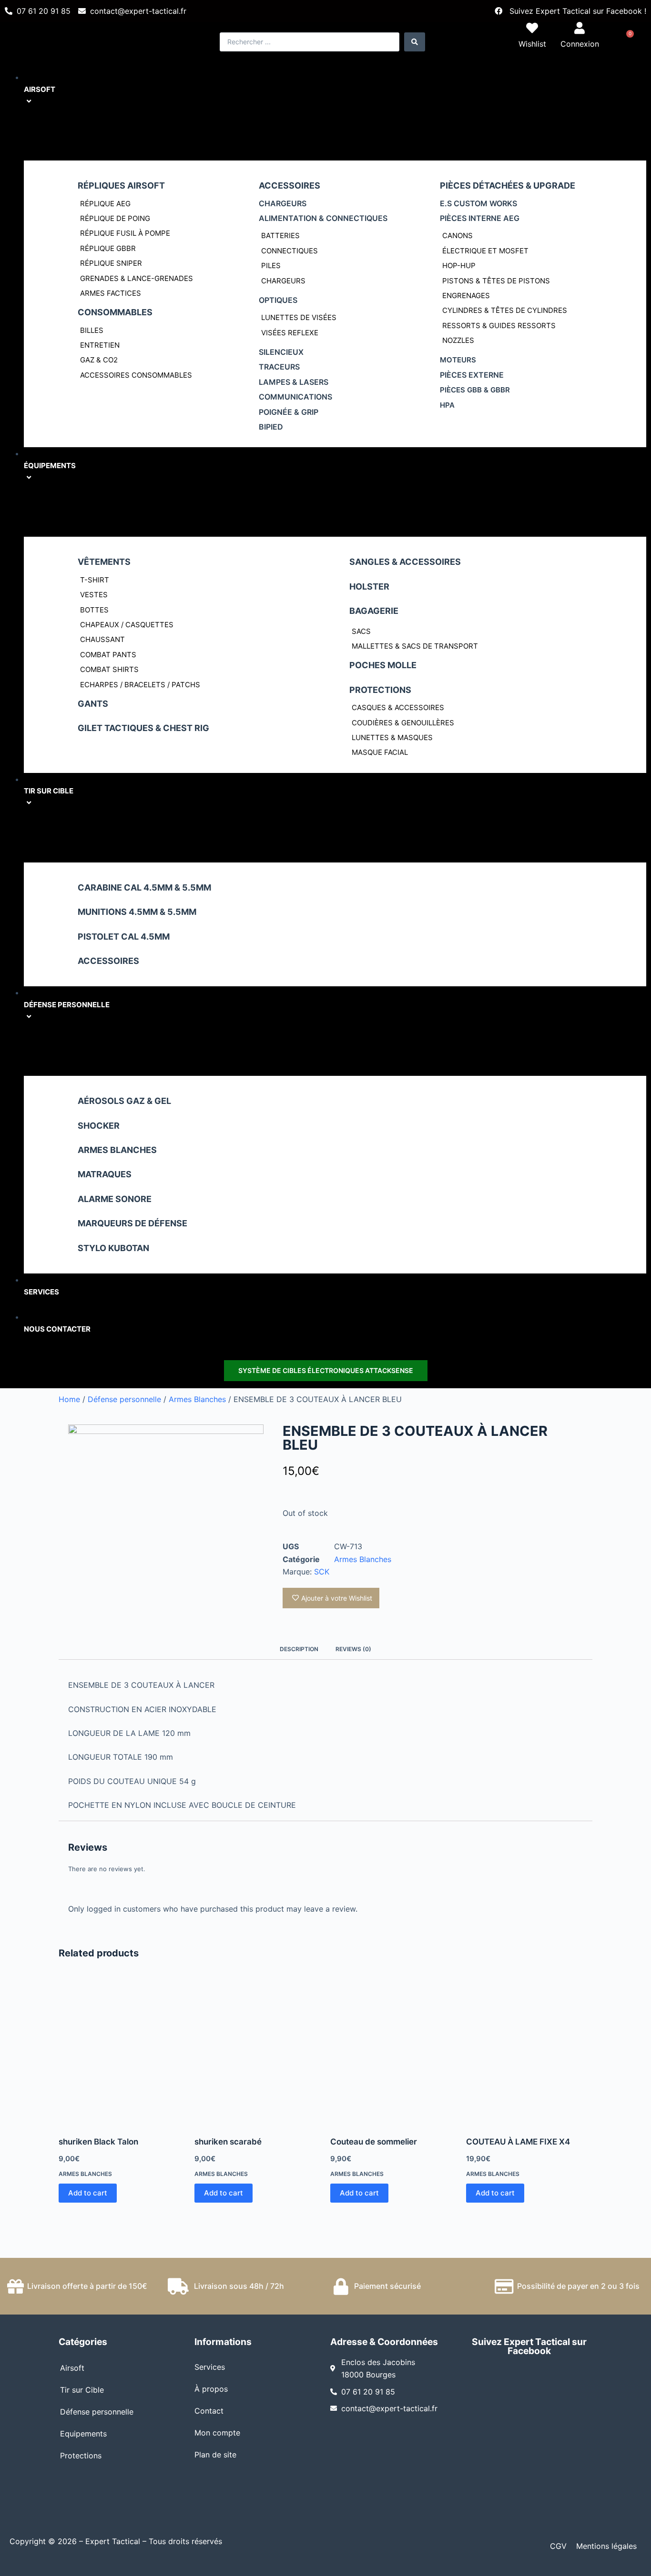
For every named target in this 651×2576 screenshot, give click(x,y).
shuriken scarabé (228, 2142)
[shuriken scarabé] (258, 2052)
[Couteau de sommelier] (393, 2052)
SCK (322, 1572)
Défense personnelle (124, 1399)
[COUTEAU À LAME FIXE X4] (529, 2052)
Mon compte (217, 2433)
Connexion (580, 44)
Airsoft (72, 2368)
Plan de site (215, 2455)
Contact (209, 2411)
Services (210, 2367)
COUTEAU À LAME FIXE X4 (518, 2142)
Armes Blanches (197, 1399)
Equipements (83, 2434)
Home (69, 1399)
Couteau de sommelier (374, 2142)
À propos (211, 2389)
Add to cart (88, 2193)
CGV (558, 2546)
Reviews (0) (353, 1649)
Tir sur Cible (82, 2390)
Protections (81, 2456)
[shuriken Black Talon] (122, 2052)
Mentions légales (606, 2546)
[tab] (299, 1649)
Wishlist (532, 44)
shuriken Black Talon (98, 2142)
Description (299, 1649)
